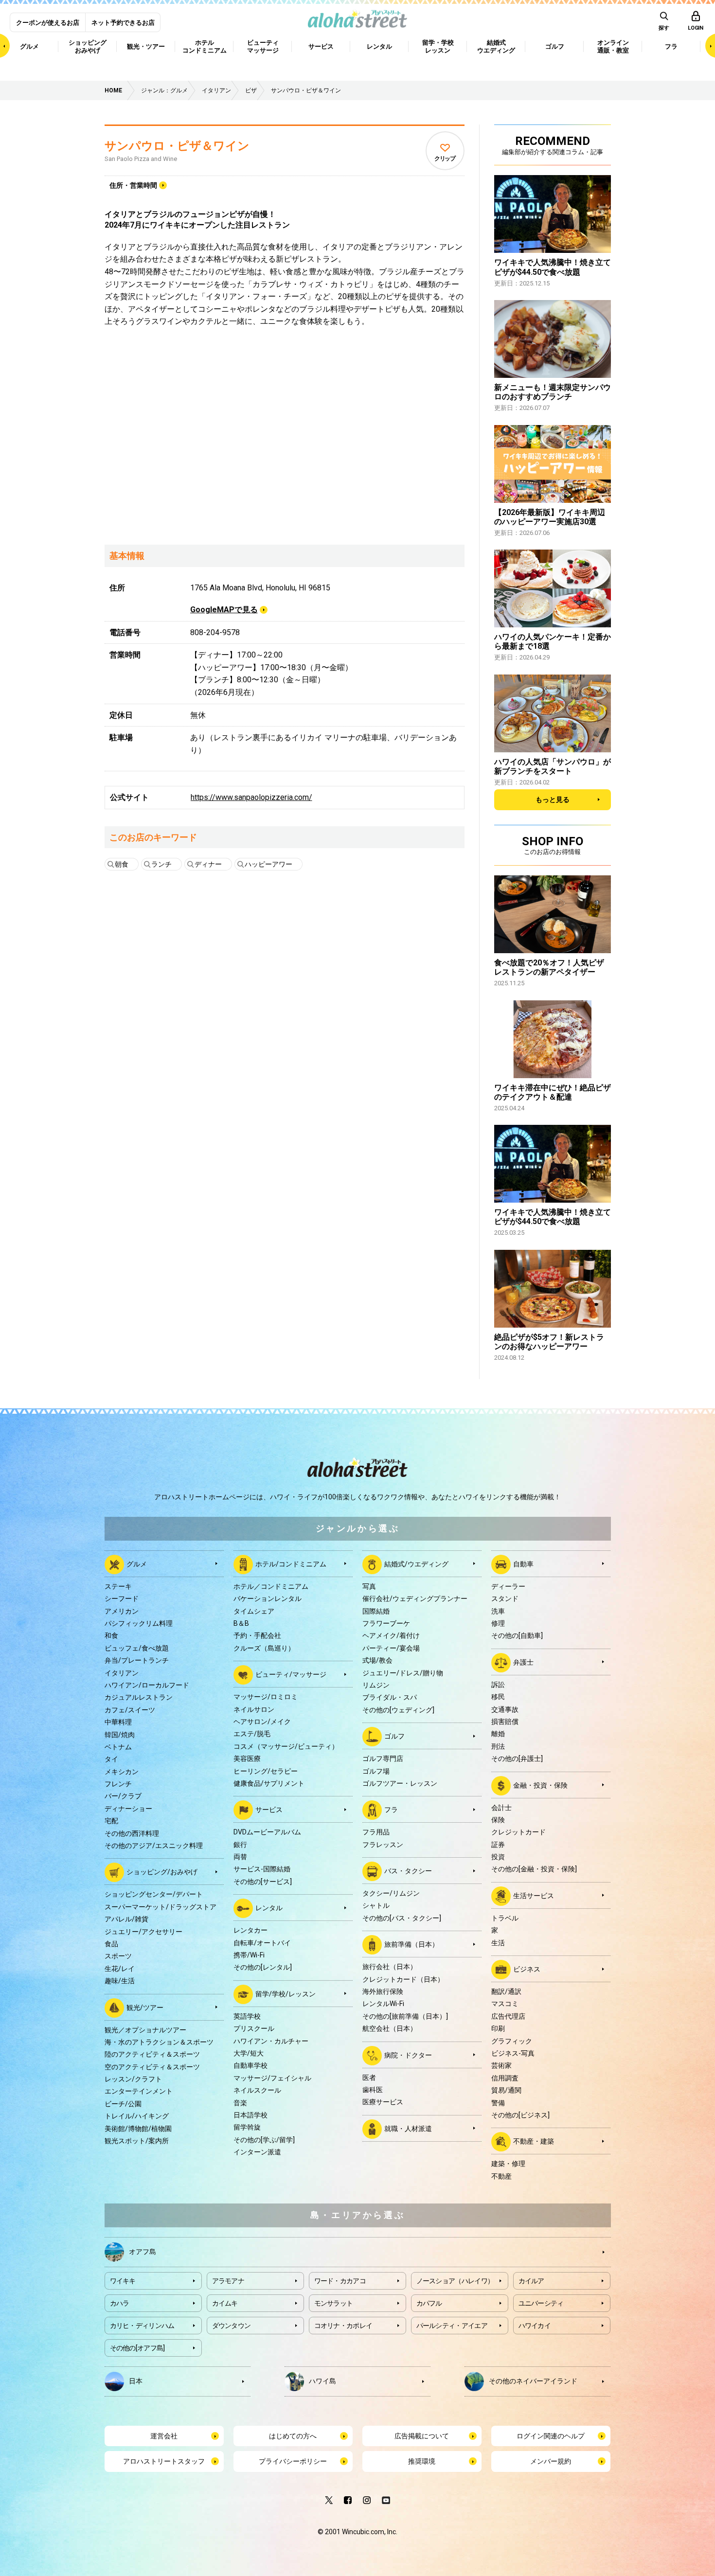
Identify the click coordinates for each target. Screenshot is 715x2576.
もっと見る (553, 799)
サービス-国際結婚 (262, 1869)
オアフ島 (143, 2252)
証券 (498, 1845)
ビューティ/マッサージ (291, 1674)
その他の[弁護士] (517, 1759)
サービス (269, 1810)
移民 (498, 1697)
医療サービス (383, 2102)
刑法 (498, 1746)
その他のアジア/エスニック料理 (154, 1846)
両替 (240, 1857)
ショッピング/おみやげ (162, 1872)
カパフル (429, 2303)
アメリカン (122, 1611)
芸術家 (501, 2065)
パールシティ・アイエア (452, 2326)
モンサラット (334, 2303)
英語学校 (247, 2016)
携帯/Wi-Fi (249, 1955)
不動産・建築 (534, 2141)
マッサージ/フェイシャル (272, 2078)
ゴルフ (394, 1736)
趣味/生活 (120, 1981)
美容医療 (247, 1759)
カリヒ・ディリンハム (142, 2326)
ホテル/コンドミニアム (291, 1564)
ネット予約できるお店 (123, 23)
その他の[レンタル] (263, 1967)
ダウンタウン (232, 2326)
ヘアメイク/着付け (391, 1635)
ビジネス (527, 1969)
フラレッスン (383, 1845)
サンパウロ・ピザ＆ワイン (177, 146)
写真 (369, 1586)
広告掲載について (422, 2436)
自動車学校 (250, 2065)
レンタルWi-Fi (383, 2004)
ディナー (208, 864)
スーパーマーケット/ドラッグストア (161, 1907)
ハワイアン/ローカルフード (147, 1685)
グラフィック (512, 2041)
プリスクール (254, 2028)
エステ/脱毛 (252, 1734)
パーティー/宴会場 (391, 1648)
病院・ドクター (408, 2055)
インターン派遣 (257, 2152)
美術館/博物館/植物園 (138, 2129)
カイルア (531, 2281)
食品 (111, 1944)
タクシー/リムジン (391, 1893)
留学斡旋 (247, 2127)
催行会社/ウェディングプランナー (415, 1599)
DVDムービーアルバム (267, 1832)
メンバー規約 (551, 2461)
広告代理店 (508, 2016)
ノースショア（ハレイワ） (455, 2281)
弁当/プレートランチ (137, 1660)
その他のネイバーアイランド (533, 2381)
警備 (498, 2103)
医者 (369, 2078)
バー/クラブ (123, 1796)
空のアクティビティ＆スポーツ (152, 2067)
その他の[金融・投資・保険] (534, 1869)
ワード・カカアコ (340, 2281)
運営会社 (164, 2436)
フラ (391, 1810)
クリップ (445, 159)
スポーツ (118, 1956)
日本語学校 (250, 2115)
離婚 (498, 1734)
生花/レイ (120, 1969)
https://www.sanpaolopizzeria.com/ (251, 797)
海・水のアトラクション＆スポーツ (159, 2042)
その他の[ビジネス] (520, 2115)
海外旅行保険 (383, 1991)
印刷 (498, 2028)
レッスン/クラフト (133, 2079)
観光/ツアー (145, 2007)
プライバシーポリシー (293, 2461)
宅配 (111, 1821)
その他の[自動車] (517, 1635)
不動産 (501, 2176)
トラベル (505, 1918)
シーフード (122, 1599)
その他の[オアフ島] (137, 2348)
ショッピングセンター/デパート (154, 1894)
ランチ (161, 864)
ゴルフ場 (376, 1771)
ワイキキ (123, 2281)
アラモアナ (228, 2281)
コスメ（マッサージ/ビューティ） (286, 1746)
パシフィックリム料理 (139, 1623)
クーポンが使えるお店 (48, 23)
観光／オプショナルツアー (145, 2030)
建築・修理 (508, 2164)
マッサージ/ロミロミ (266, 1697)
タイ (111, 1759)
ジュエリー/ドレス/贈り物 (403, 1673)
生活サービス (534, 1896)
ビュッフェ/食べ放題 (137, 1648)
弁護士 (523, 1662)
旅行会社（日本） (390, 1967)
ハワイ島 (322, 2381)
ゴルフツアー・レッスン (400, 1783)
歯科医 (373, 2090)
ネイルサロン (254, 1709)
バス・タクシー (408, 1871)
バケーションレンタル (268, 1599)
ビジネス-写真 (513, 2053)
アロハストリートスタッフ (164, 2461)
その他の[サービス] (263, 1882)
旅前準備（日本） (411, 1944)
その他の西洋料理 (132, 1833)
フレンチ (118, 1784)
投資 (498, 1857)
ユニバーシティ (541, 2303)
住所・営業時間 (133, 185)
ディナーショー (128, 1809)
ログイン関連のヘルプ (551, 2436)
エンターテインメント (139, 2091)
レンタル (269, 1908)
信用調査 (505, 2078)
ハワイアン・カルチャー (271, 2041)
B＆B (241, 1623)
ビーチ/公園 (123, 2104)
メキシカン (122, 1772)
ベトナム (118, 1747)
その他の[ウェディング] (398, 1710)
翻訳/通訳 (506, 1991)
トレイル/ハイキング (137, 2116)
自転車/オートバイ (262, 1943)
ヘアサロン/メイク (262, 1722)
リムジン (376, 1685)
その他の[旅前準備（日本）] (405, 2016)
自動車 (523, 1564)
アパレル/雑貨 (126, 1919)
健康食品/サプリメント (269, 1783)
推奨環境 (422, 2461)
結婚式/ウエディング (416, 1564)
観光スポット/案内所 (137, 2141)
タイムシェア (254, 1611)
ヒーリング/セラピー (266, 1771)
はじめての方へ (293, 2436)
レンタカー (250, 1930)
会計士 (501, 1808)
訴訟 (498, 1685)
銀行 (240, 1845)
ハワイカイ (535, 2326)
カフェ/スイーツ (130, 1710)
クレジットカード (518, 1832)
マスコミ (505, 2004)
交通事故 (505, 1709)
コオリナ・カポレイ (343, 2326)
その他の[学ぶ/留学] (264, 2140)
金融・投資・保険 (540, 1785)
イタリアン (122, 1673)
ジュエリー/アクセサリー (143, 1932)
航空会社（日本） (390, 2028)
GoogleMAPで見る (224, 610)
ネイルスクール (257, 2090)
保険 (498, 1820)
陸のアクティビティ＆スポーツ (152, 2054)
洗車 (498, 1611)
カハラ (120, 2303)
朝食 (122, 864)
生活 (498, 1943)
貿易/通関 (506, 2090)
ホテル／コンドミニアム (271, 1586)
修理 (498, 1623)
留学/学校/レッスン (286, 1994)
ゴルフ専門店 (383, 1759)
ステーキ (118, 1586)
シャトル (376, 1905)
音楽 (240, 2103)
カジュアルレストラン (139, 1697)
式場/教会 (377, 1660)
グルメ (137, 1564)
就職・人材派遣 (408, 2128)
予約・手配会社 (257, 1635)
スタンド (505, 1599)
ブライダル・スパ (390, 1697)
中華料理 (118, 1722)
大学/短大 (249, 2053)
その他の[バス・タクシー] (402, 1918)
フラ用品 (376, 1832)
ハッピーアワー (268, 864)
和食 (111, 1635)
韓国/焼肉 (120, 1735)
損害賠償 (505, 1722)
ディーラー (508, 1586)
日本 (136, 2381)
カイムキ (225, 2303)
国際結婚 (376, 1611)
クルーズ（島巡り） (264, 1648)
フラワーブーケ (386, 1623)
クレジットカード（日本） (403, 1979)
